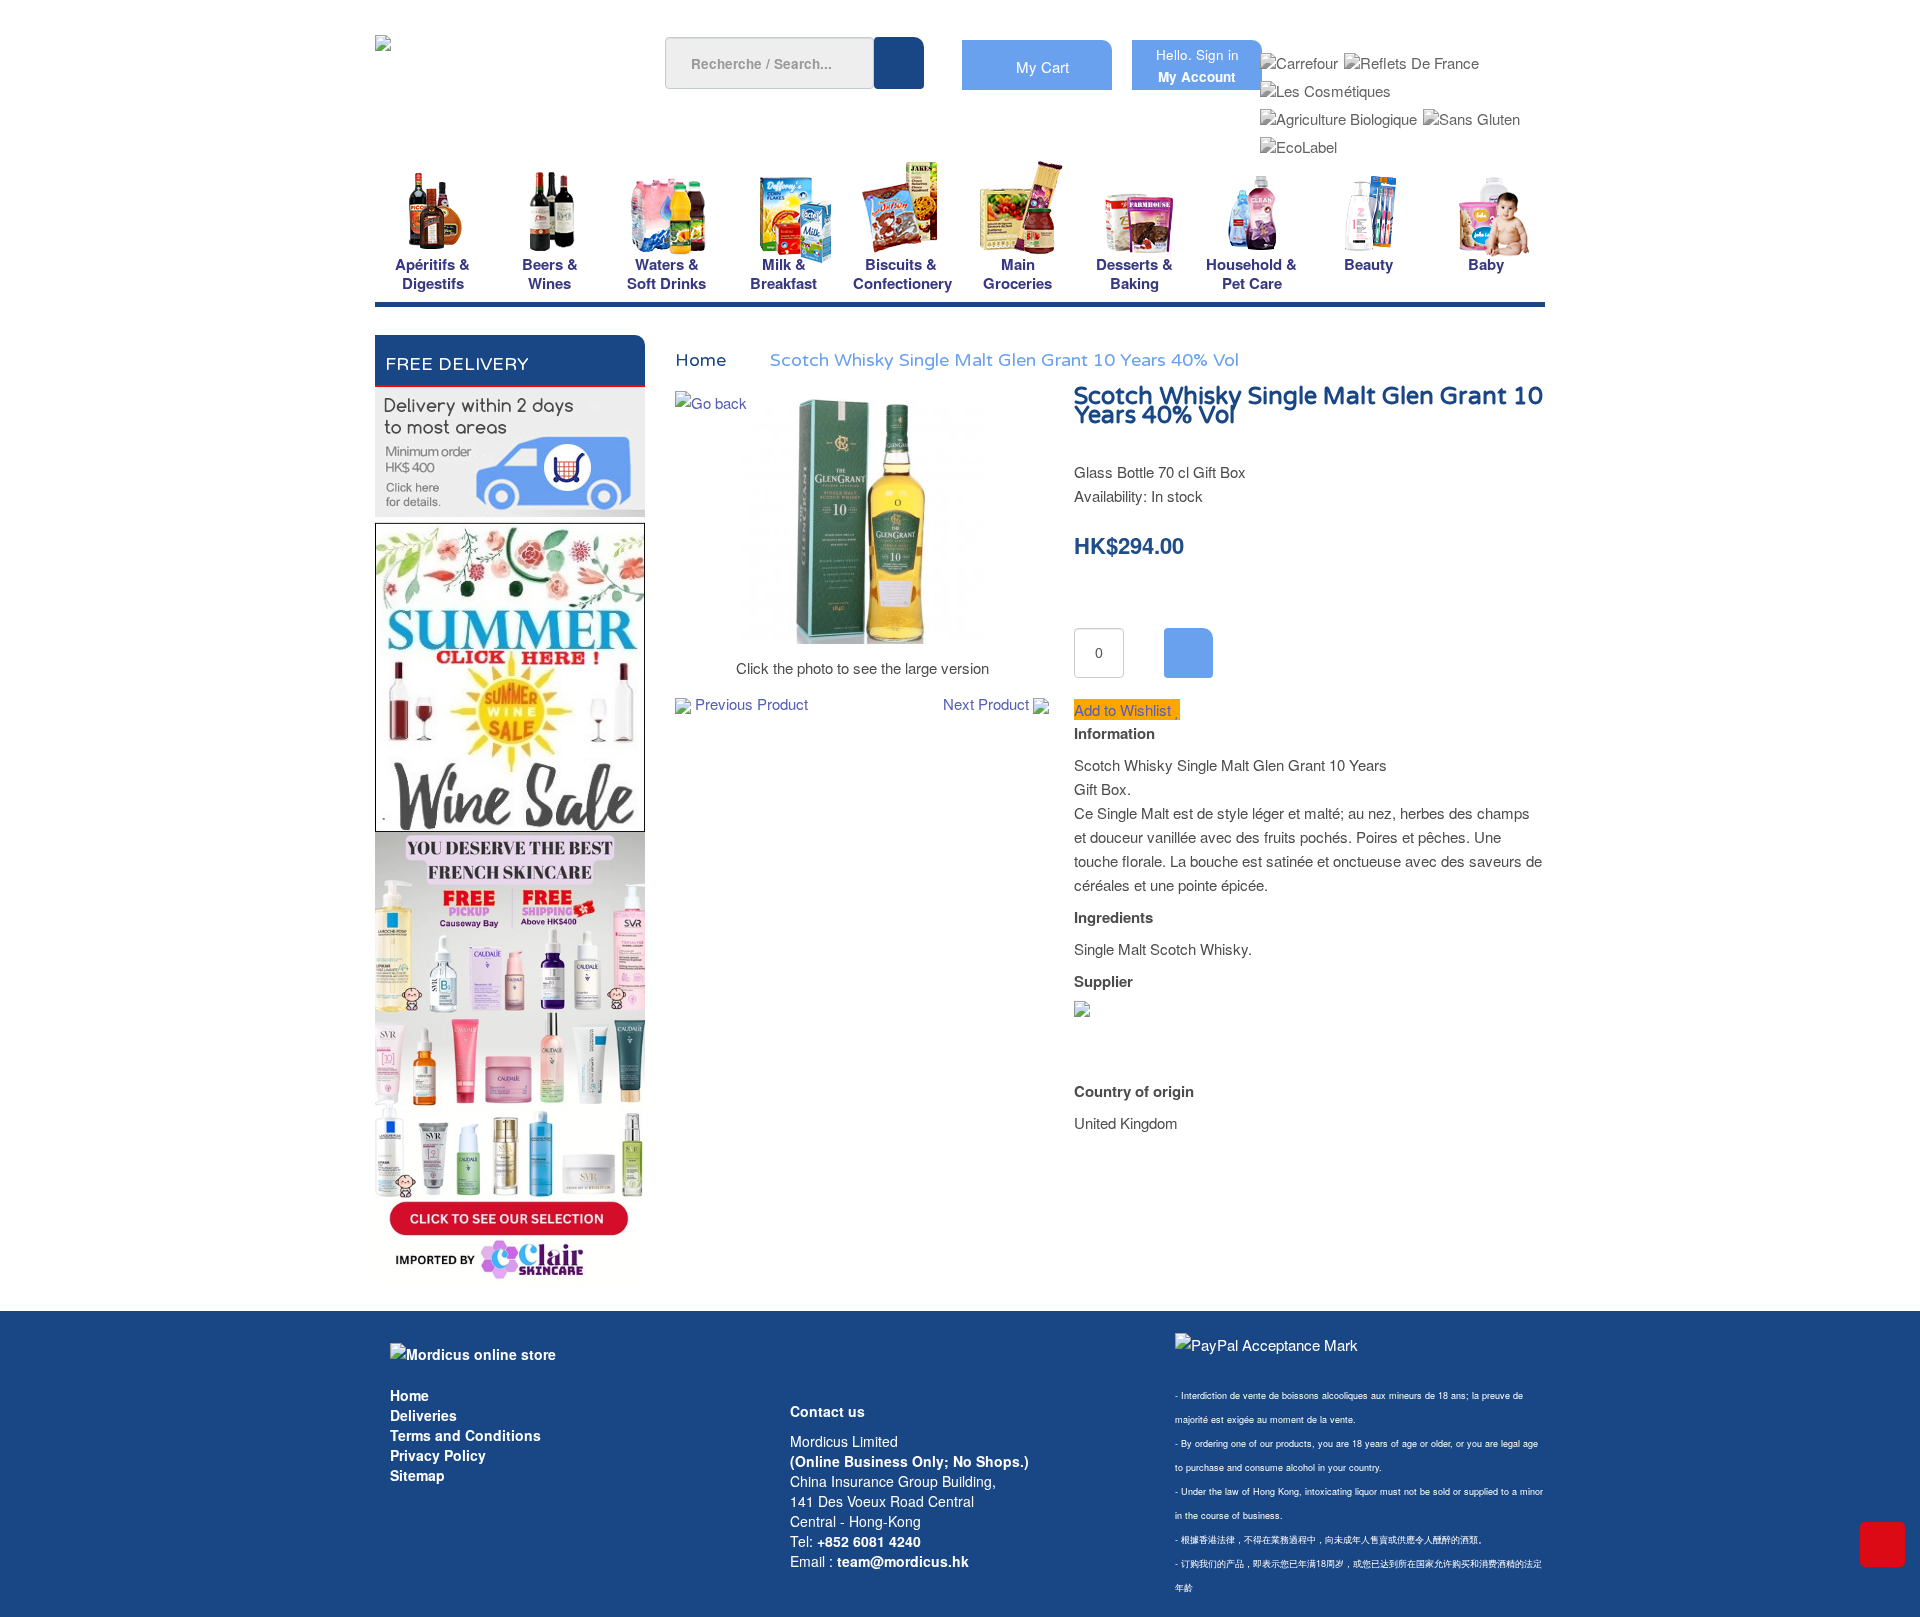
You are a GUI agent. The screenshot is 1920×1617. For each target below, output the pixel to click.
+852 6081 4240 (869, 1541)
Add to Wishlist (1124, 709)
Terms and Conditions (465, 1435)
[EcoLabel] (1298, 140)
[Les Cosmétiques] (1325, 84)
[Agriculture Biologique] (1338, 112)
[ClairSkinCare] (510, 1056)
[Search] (899, 63)
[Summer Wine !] (510, 671)
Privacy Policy (438, 1455)
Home (409, 1395)
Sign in (1217, 54)
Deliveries (423, 1415)
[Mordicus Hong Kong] (473, 1352)
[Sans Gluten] (1471, 112)
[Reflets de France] (1411, 56)
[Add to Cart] (1188, 653)
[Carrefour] (1299, 56)
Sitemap (417, 1475)
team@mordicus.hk (903, 1561)
